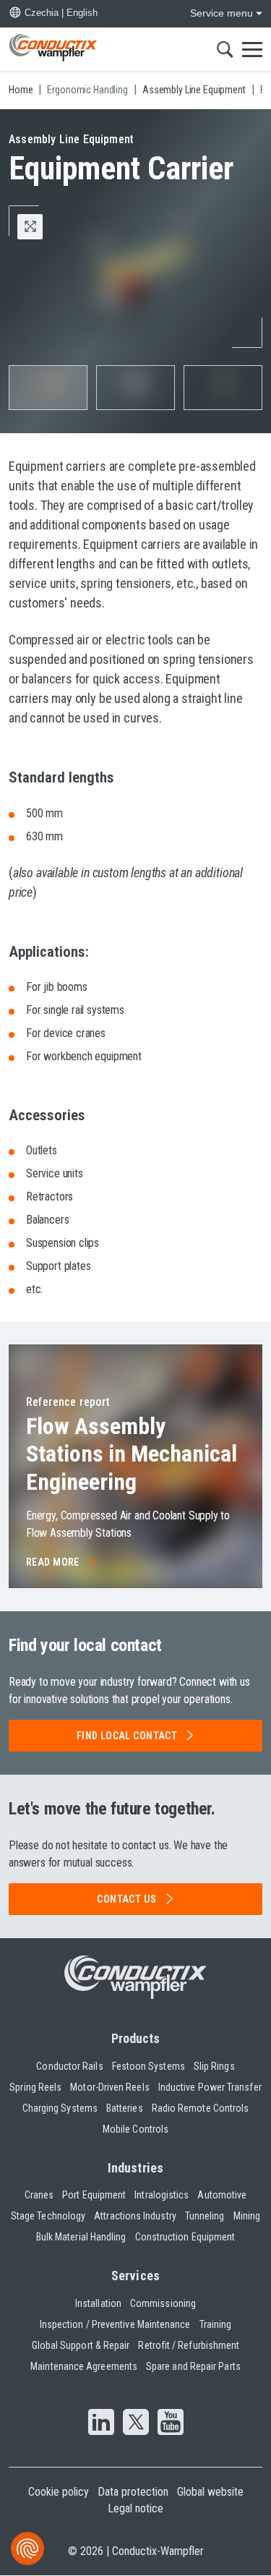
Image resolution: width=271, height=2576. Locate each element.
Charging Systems (60, 2108)
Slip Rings (214, 2066)
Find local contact (127, 1736)
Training (216, 2324)
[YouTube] (171, 2423)
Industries (135, 2168)
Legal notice (135, 2508)
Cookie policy (59, 2492)
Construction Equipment (185, 2237)
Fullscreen (42, 226)
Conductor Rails (69, 2066)
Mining (247, 2216)
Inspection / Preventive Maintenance (115, 2324)
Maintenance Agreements (84, 2366)
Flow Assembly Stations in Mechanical (132, 1454)
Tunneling (205, 2216)
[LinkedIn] (101, 2423)
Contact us (126, 1899)
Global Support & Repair (81, 2345)
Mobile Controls (135, 2129)
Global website (210, 2492)
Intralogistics (162, 2195)
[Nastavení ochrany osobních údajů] (27, 2549)
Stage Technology (48, 2216)
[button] (48, 388)
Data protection (133, 2492)
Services (135, 2276)
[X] (136, 2423)
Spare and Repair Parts (193, 2366)
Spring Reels (35, 2087)
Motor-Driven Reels (109, 2087)
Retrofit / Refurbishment (189, 2345)
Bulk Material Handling (81, 2237)
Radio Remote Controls (201, 2108)
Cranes (39, 2195)
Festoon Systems (149, 2066)
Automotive (222, 2195)
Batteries (125, 2108)
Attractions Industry (135, 2216)
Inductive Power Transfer (210, 2087)
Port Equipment (94, 2195)
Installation (98, 2303)
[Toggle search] (225, 49)
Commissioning (163, 2303)
